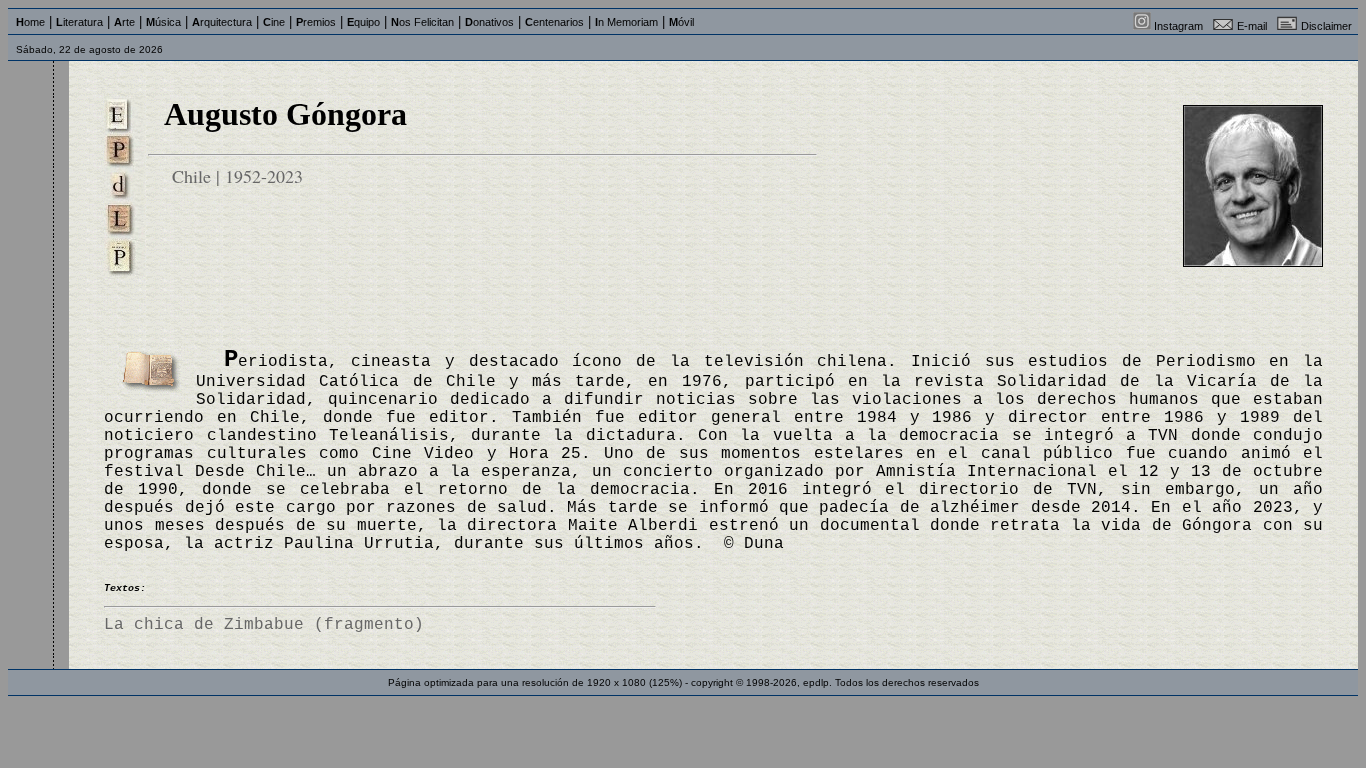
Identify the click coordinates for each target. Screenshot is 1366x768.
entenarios (554, 22)
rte (124, 22)
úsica (163, 22)
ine (274, 22)
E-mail (1252, 26)
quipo (363, 22)
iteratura (79, 22)
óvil (681, 22)
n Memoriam (626, 22)
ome (30, 22)
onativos (489, 22)
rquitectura (222, 22)
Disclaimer (1326, 26)
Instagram (1178, 26)
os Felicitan (422, 22)
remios (316, 22)
